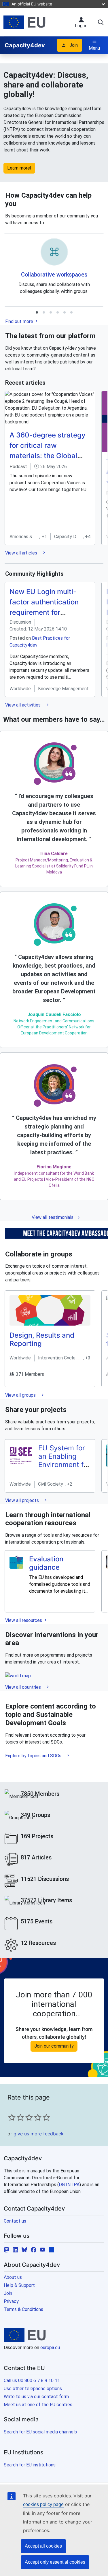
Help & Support (19, 2285)
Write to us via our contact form (36, 2397)
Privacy (11, 2301)
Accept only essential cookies (55, 2562)
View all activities (23, 705)
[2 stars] (16, 2117)
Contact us (15, 2221)
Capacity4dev (25, 45)
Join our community (54, 2046)
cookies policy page (43, 2504)
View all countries (24, 1687)
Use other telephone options (33, 2389)
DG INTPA (69, 2185)
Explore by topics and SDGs (34, 1756)
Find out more (20, 321)
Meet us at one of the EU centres (38, 2405)
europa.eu (50, 2348)
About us (13, 2277)
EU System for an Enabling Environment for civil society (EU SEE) (64, 1464)
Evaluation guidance (46, 1563)
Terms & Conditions (23, 2309)
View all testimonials (53, 1217)
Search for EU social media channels (40, 2432)
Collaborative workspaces (54, 274)
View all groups (21, 1395)
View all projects (23, 1500)
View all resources (24, 1620)
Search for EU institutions (30, 2465)
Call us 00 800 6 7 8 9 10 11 (32, 2381)
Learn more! (19, 168)
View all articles (22, 553)
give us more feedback (39, 2134)
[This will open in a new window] (24, 22)
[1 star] (12, 2117)
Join (74, 45)
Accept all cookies (43, 2546)
